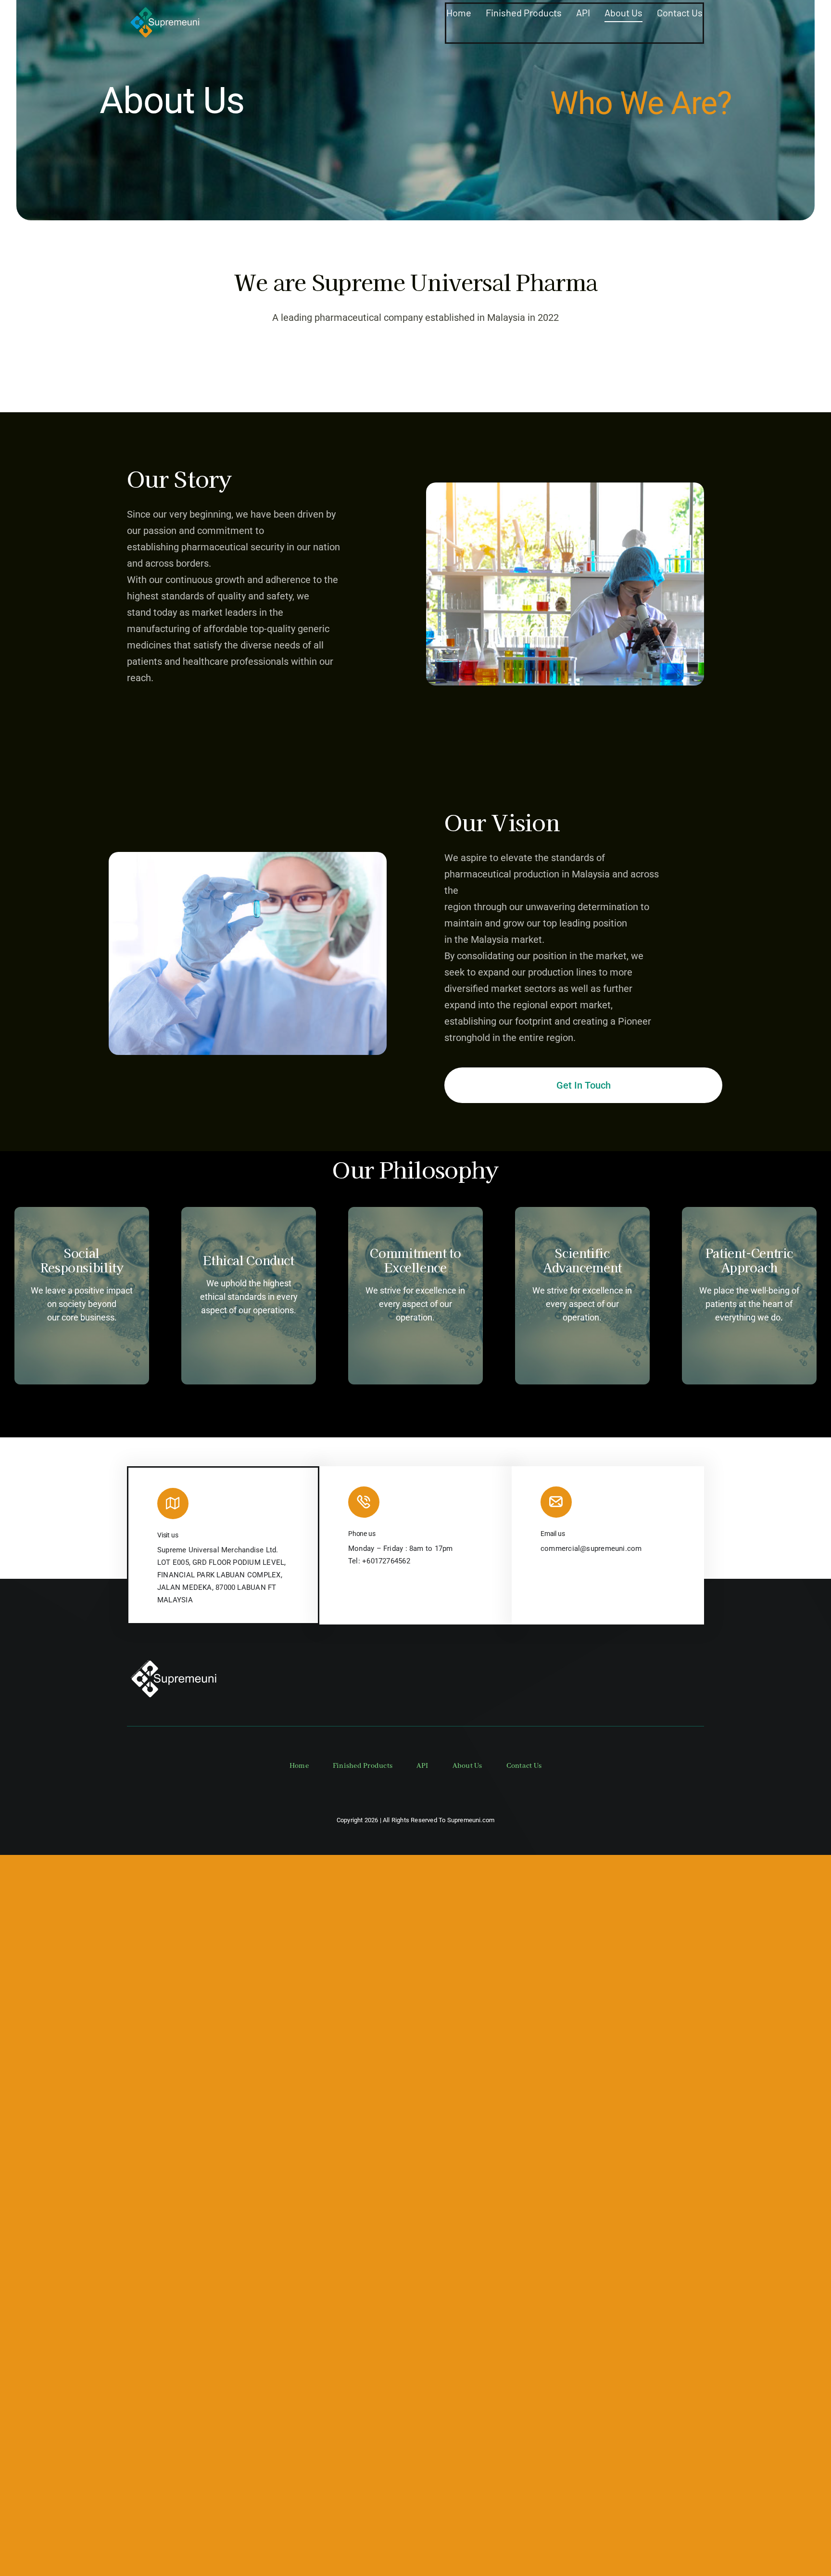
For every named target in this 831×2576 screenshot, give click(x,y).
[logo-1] (165, 6)
